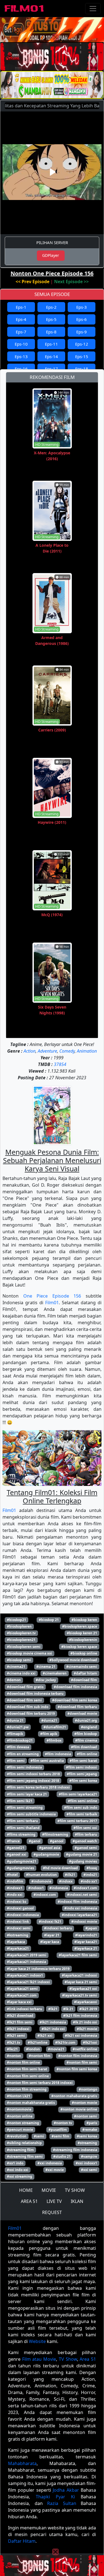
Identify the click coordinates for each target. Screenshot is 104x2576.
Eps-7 (21, 332)
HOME (26, 2190)
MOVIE (49, 2190)
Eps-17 (51, 369)
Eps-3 (82, 307)
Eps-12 (82, 344)
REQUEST (52, 2212)
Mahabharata (22, 2463)
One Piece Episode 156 (52, 1296)
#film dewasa (18, 1747)
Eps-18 (82, 369)
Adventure (47, 1051)
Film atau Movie (39, 2359)
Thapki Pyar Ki (55, 2497)
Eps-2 (51, 307)
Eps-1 (21, 307)
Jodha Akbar (66, 2490)
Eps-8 (51, 332)
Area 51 (88, 2359)
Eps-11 (51, 344)
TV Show (68, 2359)
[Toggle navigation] (93, 9)
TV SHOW (75, 2190)
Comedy (67, 1051)
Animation (87, 1051)
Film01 (52, 1303)
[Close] (55, 37)
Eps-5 (51, 319)
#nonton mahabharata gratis (31, 2103)
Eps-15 (82, 356)
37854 (60, 1064)
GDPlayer (51, 255)
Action (30, 1051)
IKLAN (77, 2201)
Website (37, 2341)
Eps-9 (82, 332)
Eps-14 (51, 356)
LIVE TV (54, 2201)
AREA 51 (29, 2201)
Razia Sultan (62, 2503)
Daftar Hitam (22, 2541)
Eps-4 (21, 319)
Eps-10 (21, 344)
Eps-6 (82, 319)
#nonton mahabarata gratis (74, 2096)
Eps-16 (21, 369)
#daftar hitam (85, 1673)
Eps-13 (21, 356)
